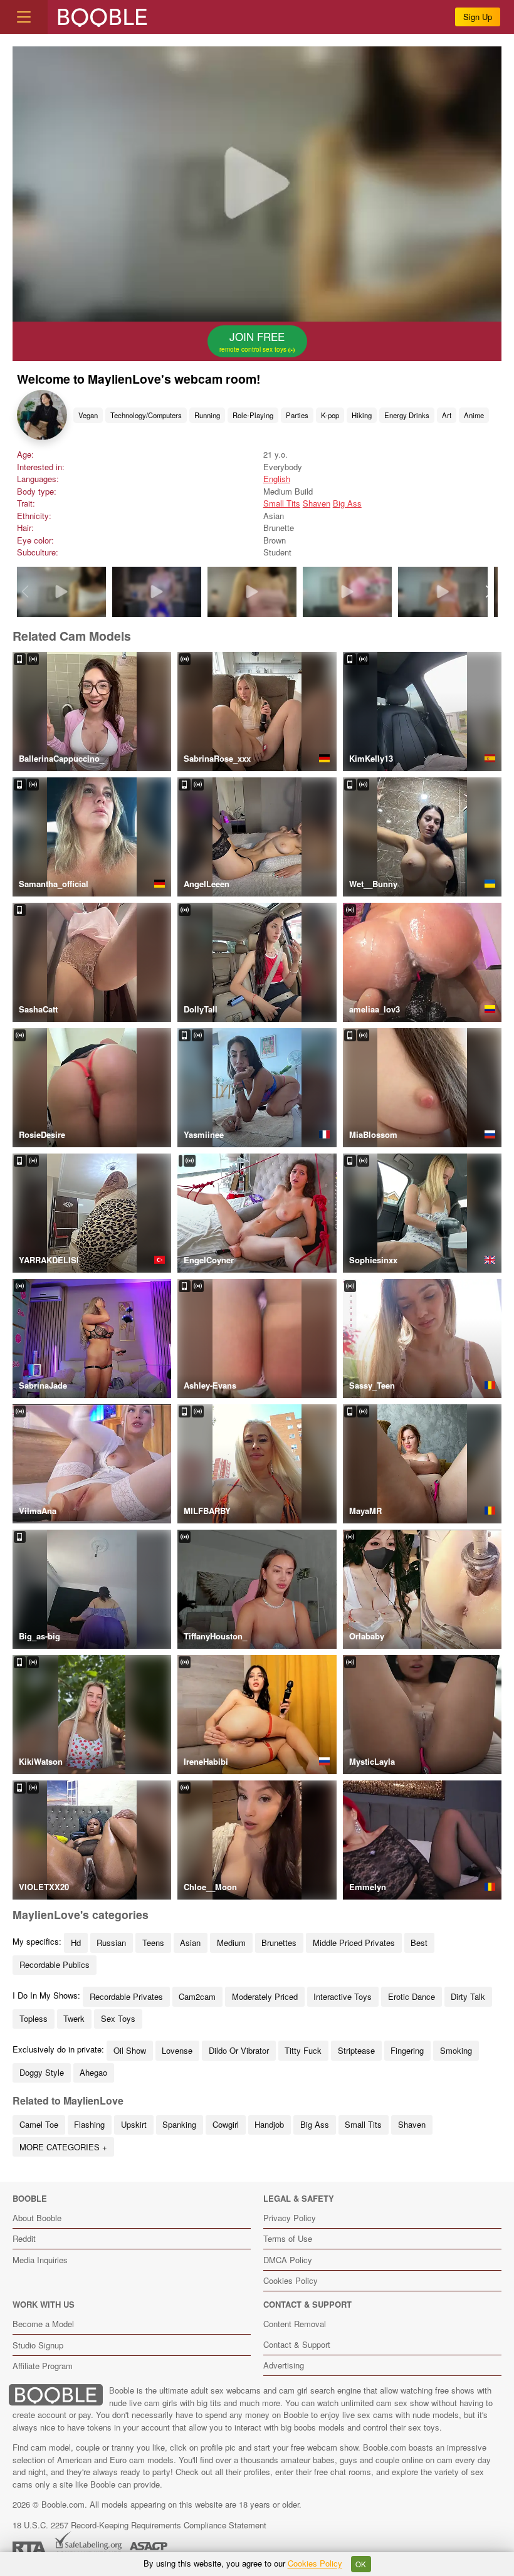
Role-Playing (253, 415)
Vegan (88, 415)
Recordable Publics (55, 1964)
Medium (231, 1943)
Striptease (356, 2050)
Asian (190, 1943)
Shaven (317, 503)
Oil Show (130, 2050)
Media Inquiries (40, 2260)
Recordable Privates (126, 1996)
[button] (489, 592)
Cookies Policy (291, 2280)
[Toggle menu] (24, 17)
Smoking (456, 2050)
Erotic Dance (412, 1996)
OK (361, 2564)
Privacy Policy (290, 2218)
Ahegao (93, 2072)
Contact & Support (297, 2344)
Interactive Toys (343, 1996)
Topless (34, 2018)
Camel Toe (39, 2124)
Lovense (177, 2050)
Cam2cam (197, 1996)
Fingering (407, 2050)
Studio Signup (38, 2345)
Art (447, 415)
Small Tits (282, 503)
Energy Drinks (407, 415)
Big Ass (347, 503)
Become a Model (43, 2324)
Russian (111, 1943)
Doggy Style (42, 2072)
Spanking (179, 2124)
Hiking (362, 415)
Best (419, 1943)
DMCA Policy (288, 2260)
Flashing (89, 2124)
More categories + (63, 2147)
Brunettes (279, 1943)
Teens (153, 1943)
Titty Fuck (303, 2050)
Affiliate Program (43, 2366)
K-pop (330, 415)
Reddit (24, 2238)
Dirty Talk (468, 1996)
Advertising (284, 2365)
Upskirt (134, 2124)
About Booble (37, 2218)
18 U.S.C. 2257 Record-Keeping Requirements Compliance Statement (139, 2525)
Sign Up (478, 17)
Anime (474, 415)
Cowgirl (226, 2124)
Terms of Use (288, 2238)
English (277, 479)
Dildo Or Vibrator (239, 2050)
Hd (76, 1943)
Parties (297, 415)
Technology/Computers (146, 415)
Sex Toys (118, 2018)
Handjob (269, 2124)
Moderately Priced (265, 1996)
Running (207, 415)
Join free (254, 341)
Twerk (74, 2018)
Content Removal (295, 2324)
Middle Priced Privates (354, 1943)
